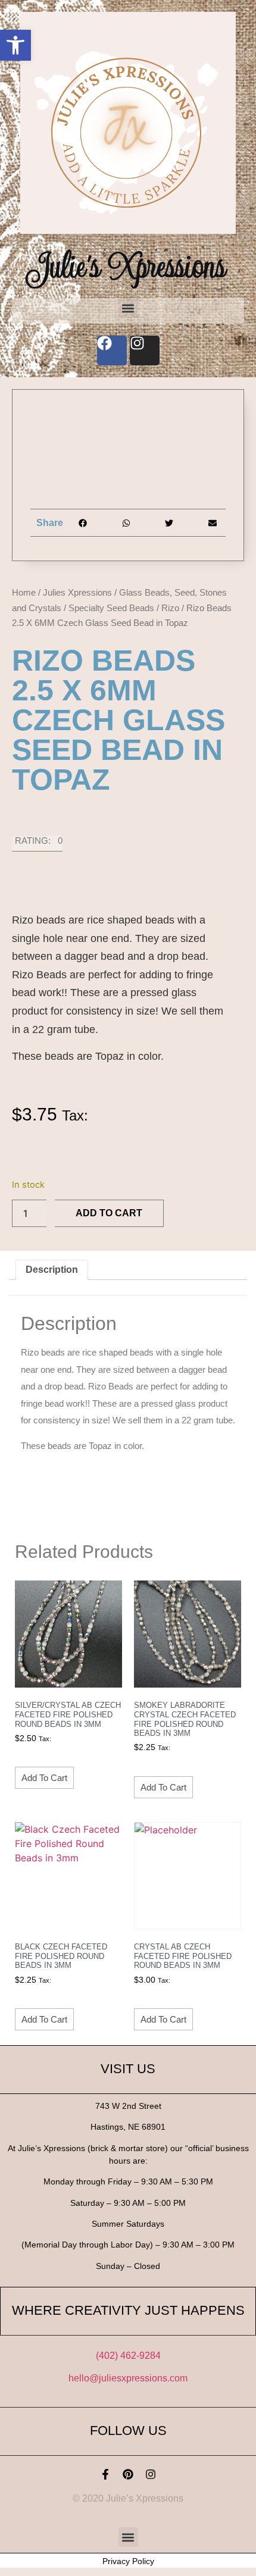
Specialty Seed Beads (111, 608)
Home (24, 592)
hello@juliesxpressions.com (128, 2378)
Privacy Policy (128, 2561)
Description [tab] (52, 1270)
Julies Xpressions (77, 592)
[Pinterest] (128, 2474)
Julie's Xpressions (128, 266)
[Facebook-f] (105, 2474)
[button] (15, 45)
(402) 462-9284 (128, 2356)
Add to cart (109, 1213)
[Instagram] (151, 2474)
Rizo (170, 608)
